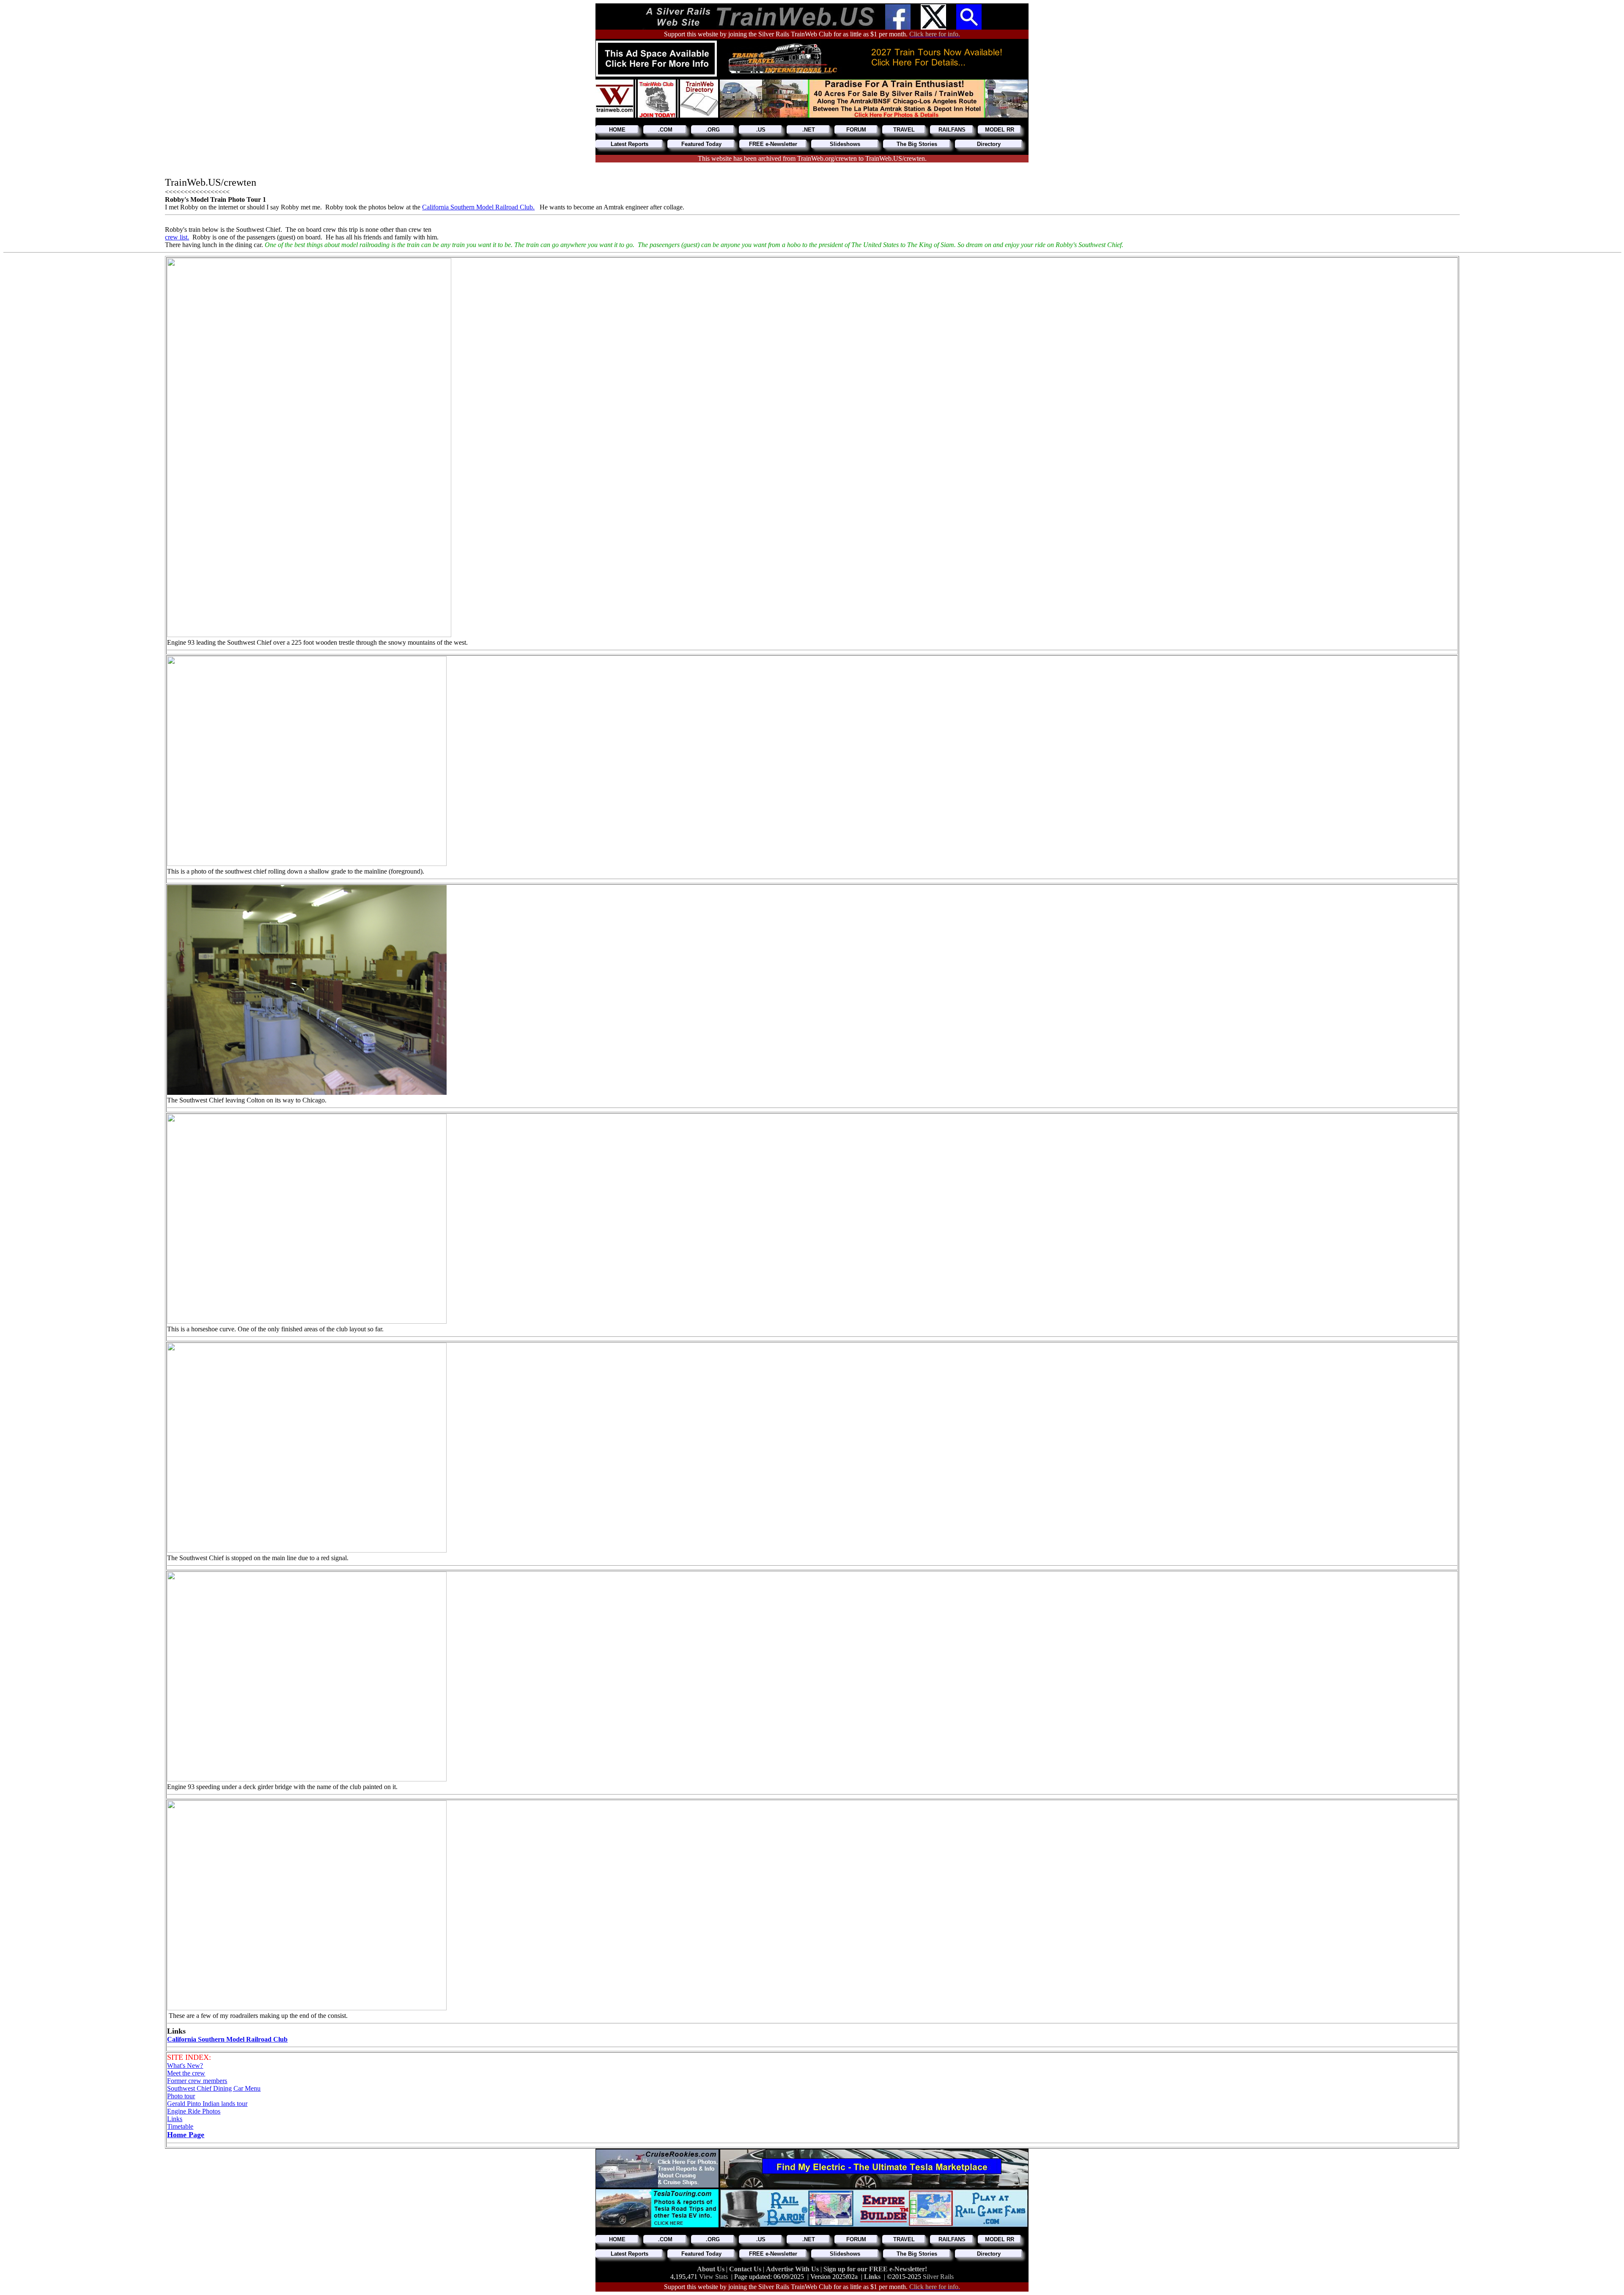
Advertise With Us (793, 2269)
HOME (617, 130)
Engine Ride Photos (194, 2111)
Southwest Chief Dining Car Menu (214, 2088)
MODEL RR (1000, 130)
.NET (809, 130)
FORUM (856, 130)
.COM (665, 130)
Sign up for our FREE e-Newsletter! (875, 2269)
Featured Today (701, 144)
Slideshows (845, 144)
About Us (712, 2269)
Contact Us (746, 2269)
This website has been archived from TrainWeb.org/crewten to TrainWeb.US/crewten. (812, 158)
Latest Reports (630, 144)
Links (175, 2119)
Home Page (186, 2135)
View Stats (713, 2277)
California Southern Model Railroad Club (227, 2039)
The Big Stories (917, 144)
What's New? (185, 2065)
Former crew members (197, 2081)
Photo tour (181, 2096)
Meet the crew (186, 2073)
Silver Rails (938, 2277)
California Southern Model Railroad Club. (478, 207)
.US (761, 130)
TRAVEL (904, 130)
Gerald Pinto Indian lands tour (207, 2104)
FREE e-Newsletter (773, 144)
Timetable (180, 2126)
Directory (989, 144)
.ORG (713, 130)
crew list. (177, 237)
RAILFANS (952, 130)
